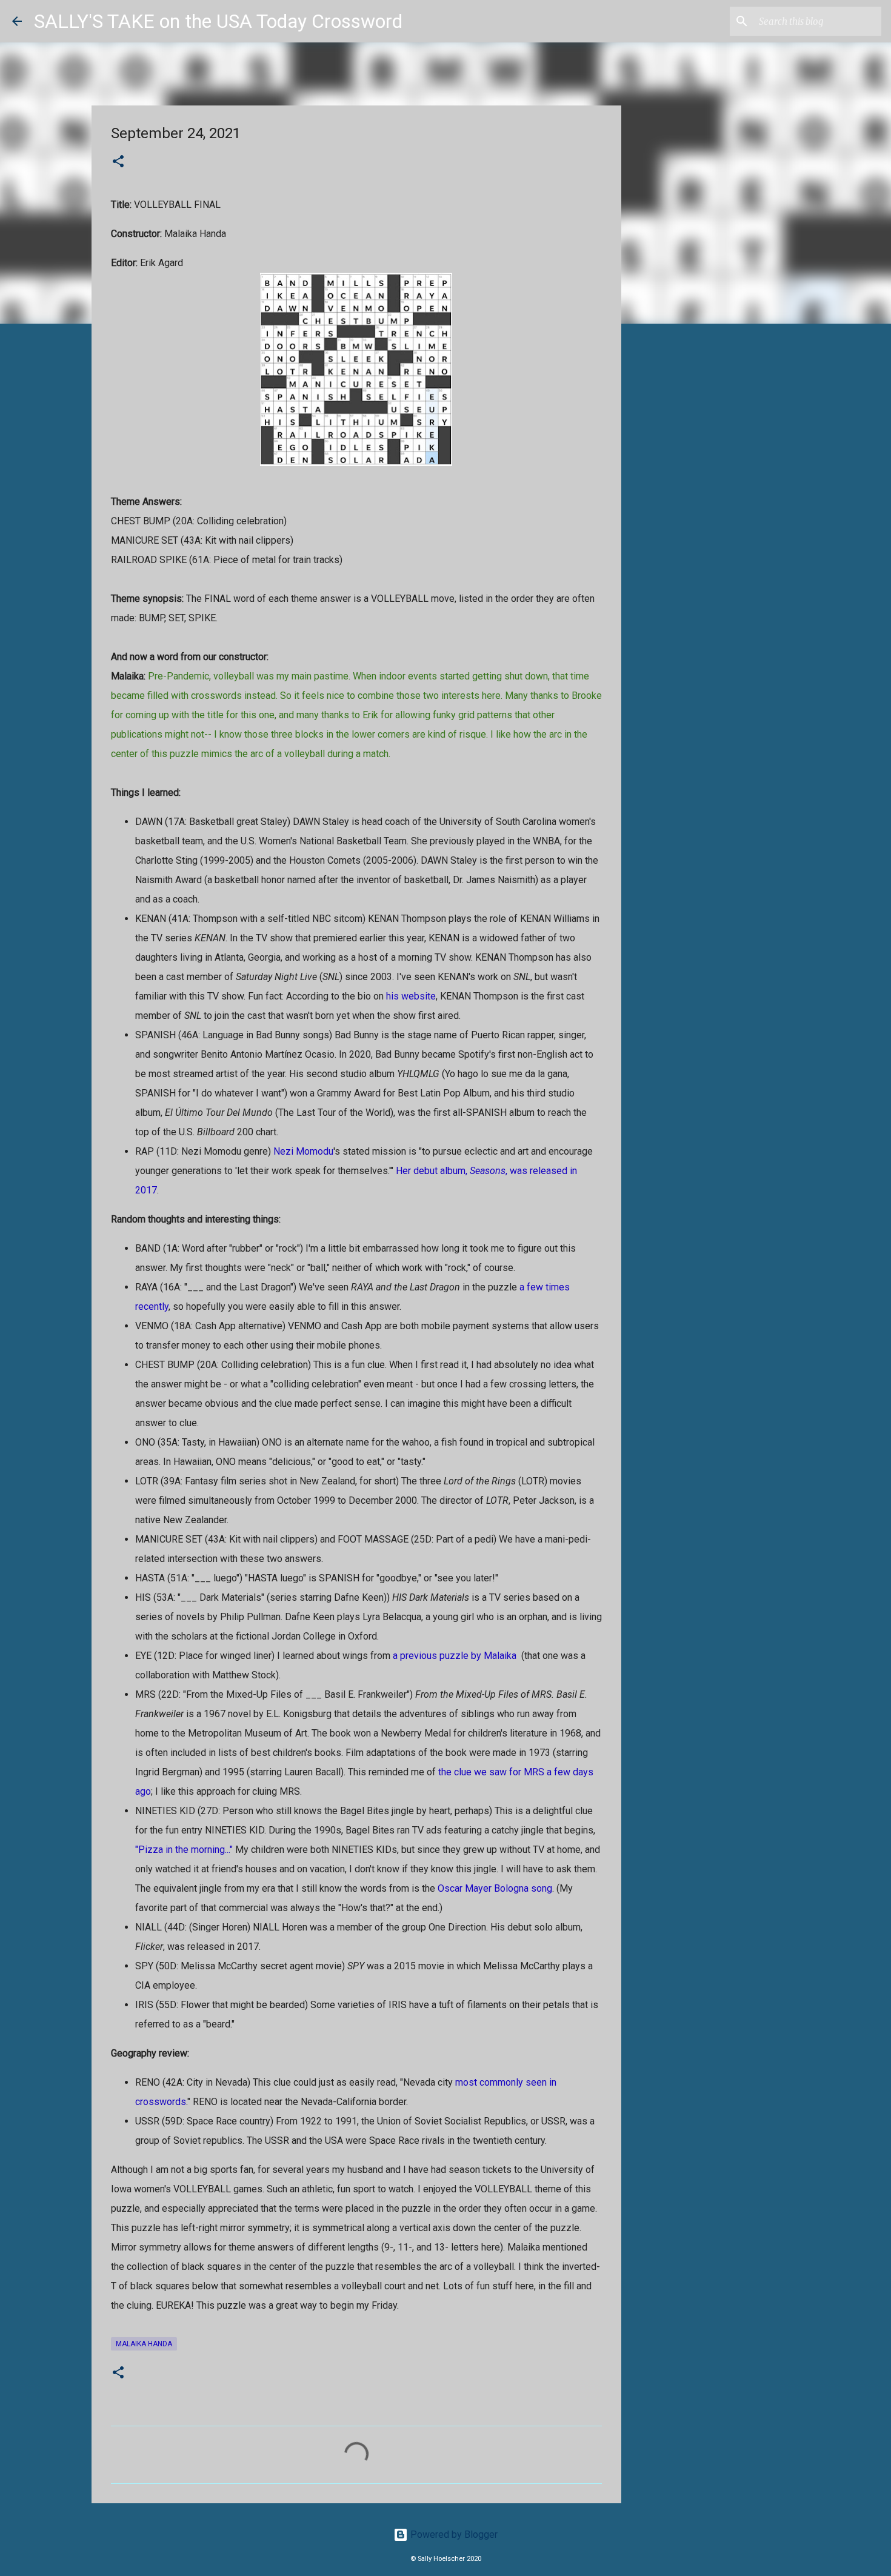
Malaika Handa (144, 2344)
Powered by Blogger (453, 2534)
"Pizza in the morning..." (184, 1850)
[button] (118, 162)
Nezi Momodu (303, 1151)
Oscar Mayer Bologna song (495, 1888)
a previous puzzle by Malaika (455, 1656)
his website (411, 996)
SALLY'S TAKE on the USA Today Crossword (218, 21)
